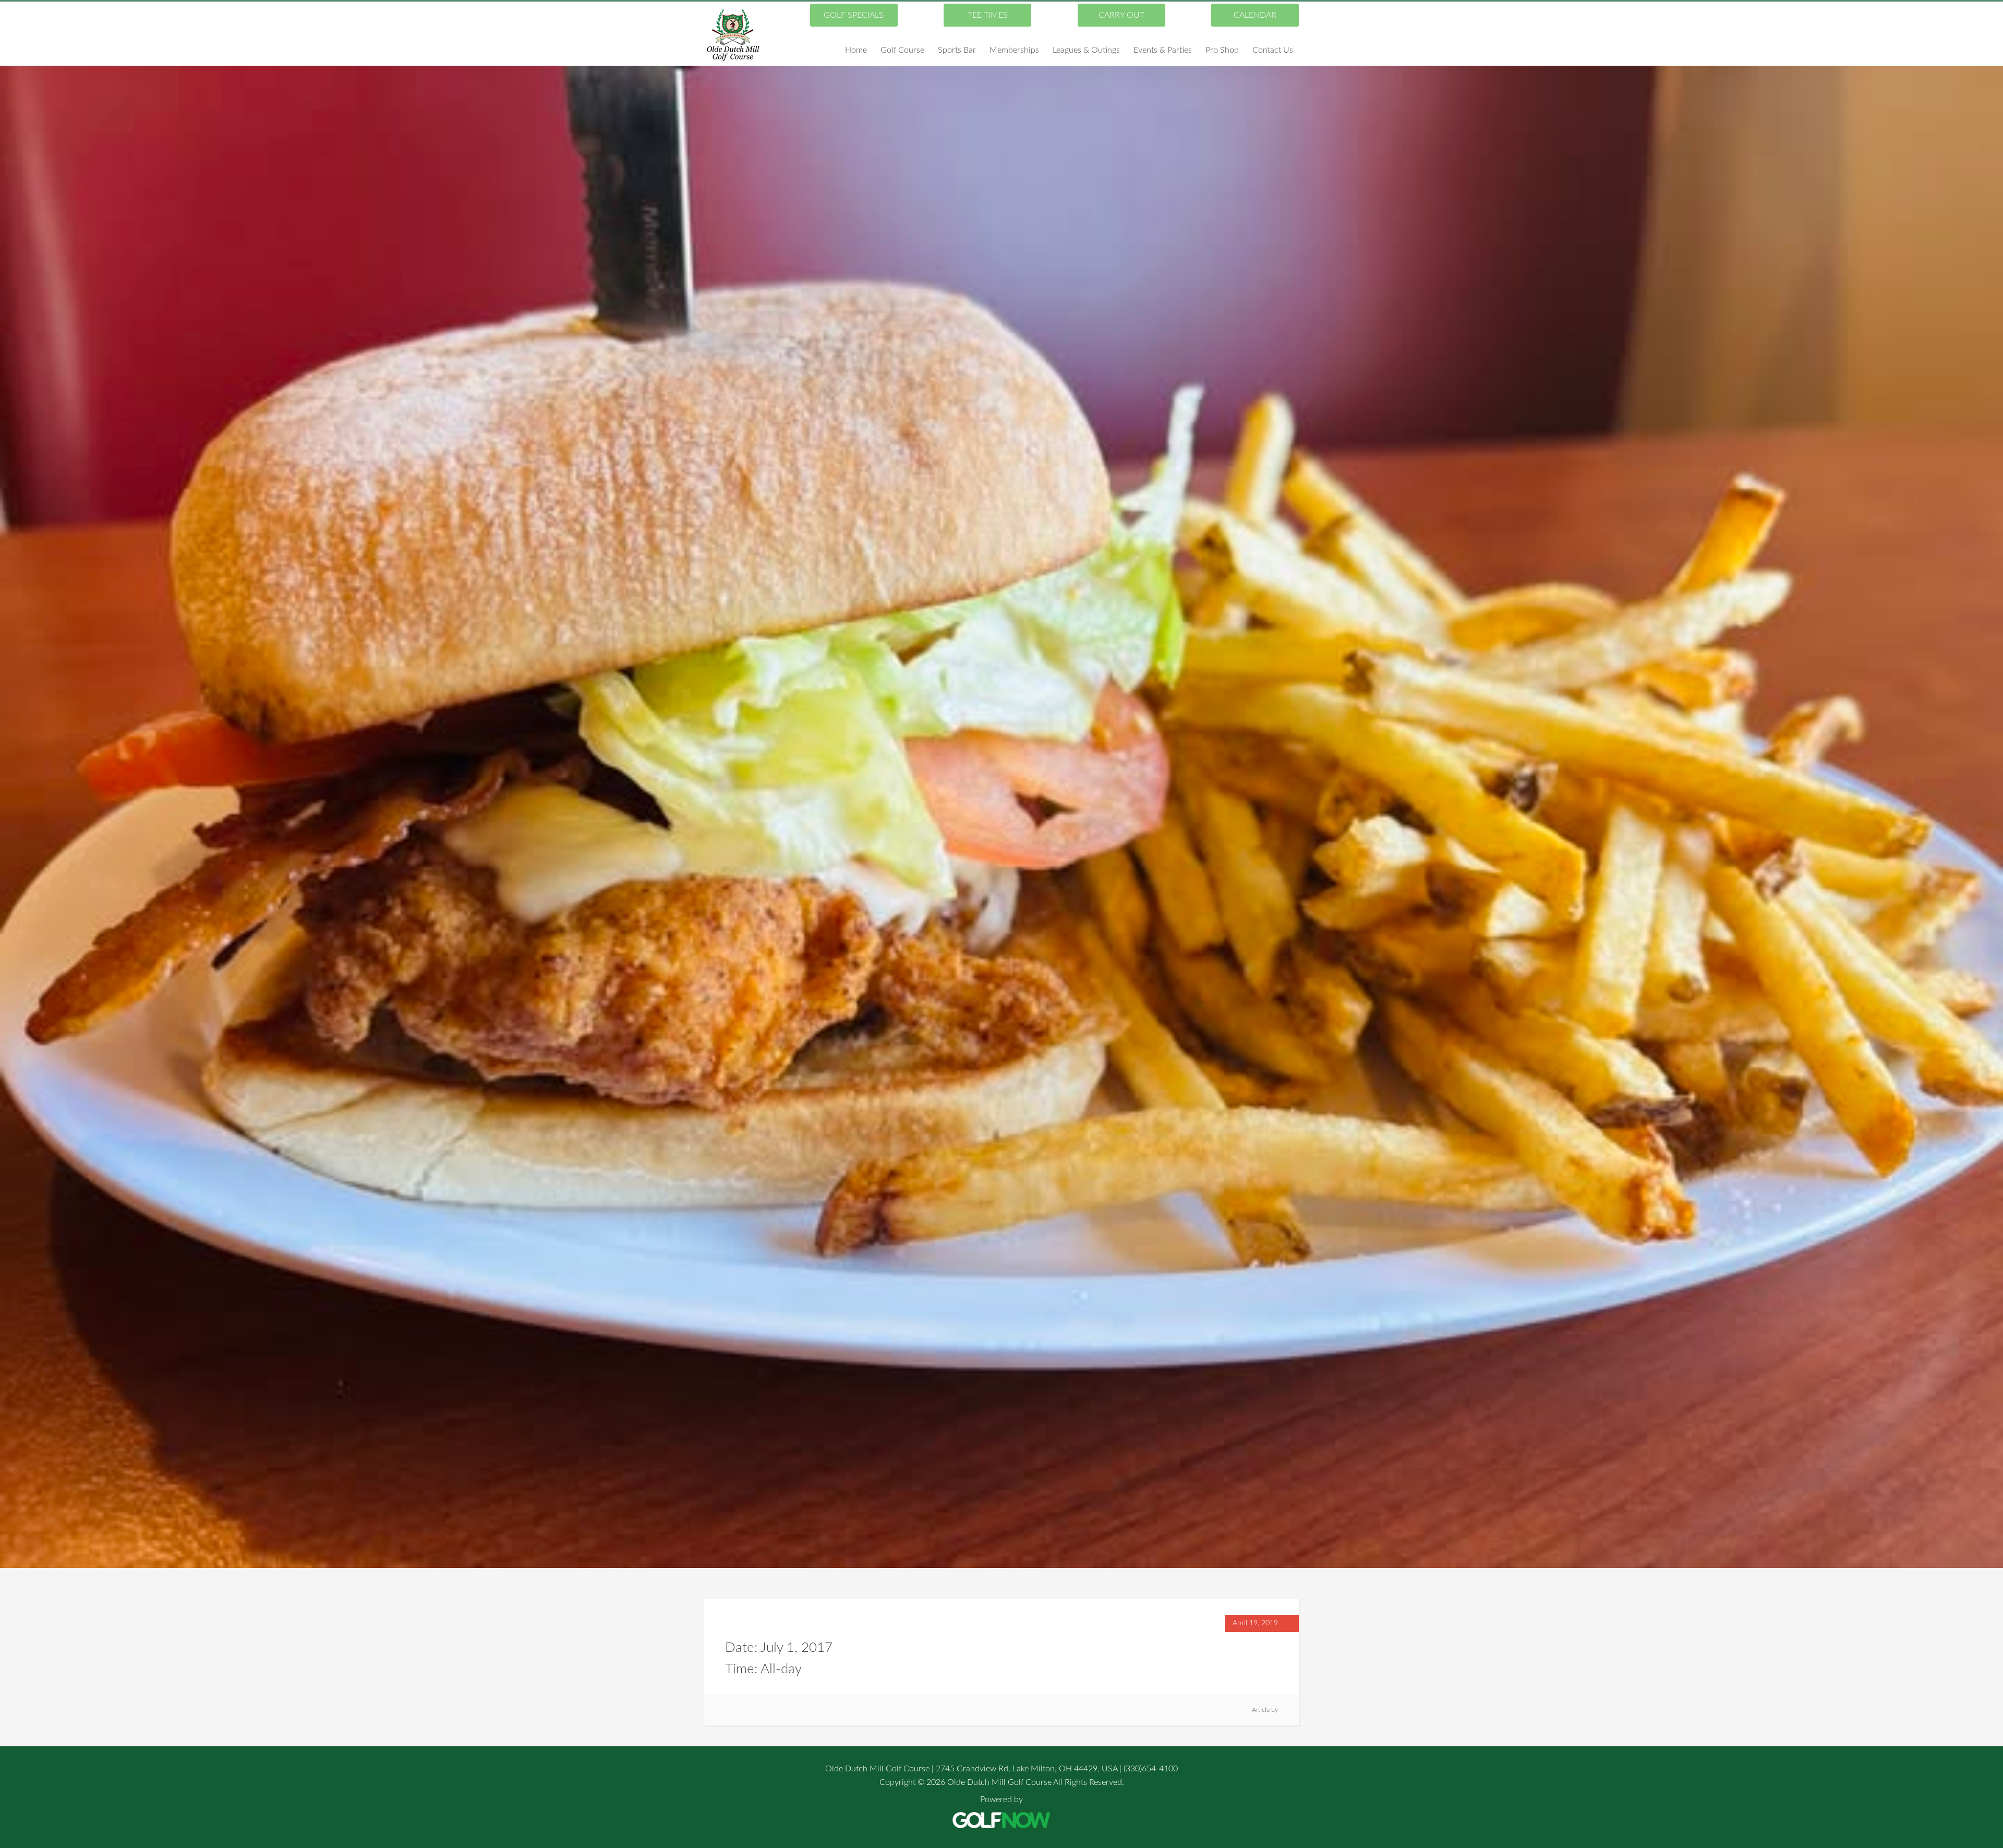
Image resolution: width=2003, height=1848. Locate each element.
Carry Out (1121, 15)
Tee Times (988, 15)
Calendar (1255, 15)
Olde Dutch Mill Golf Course (733, 35)
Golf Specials (854, 15)
